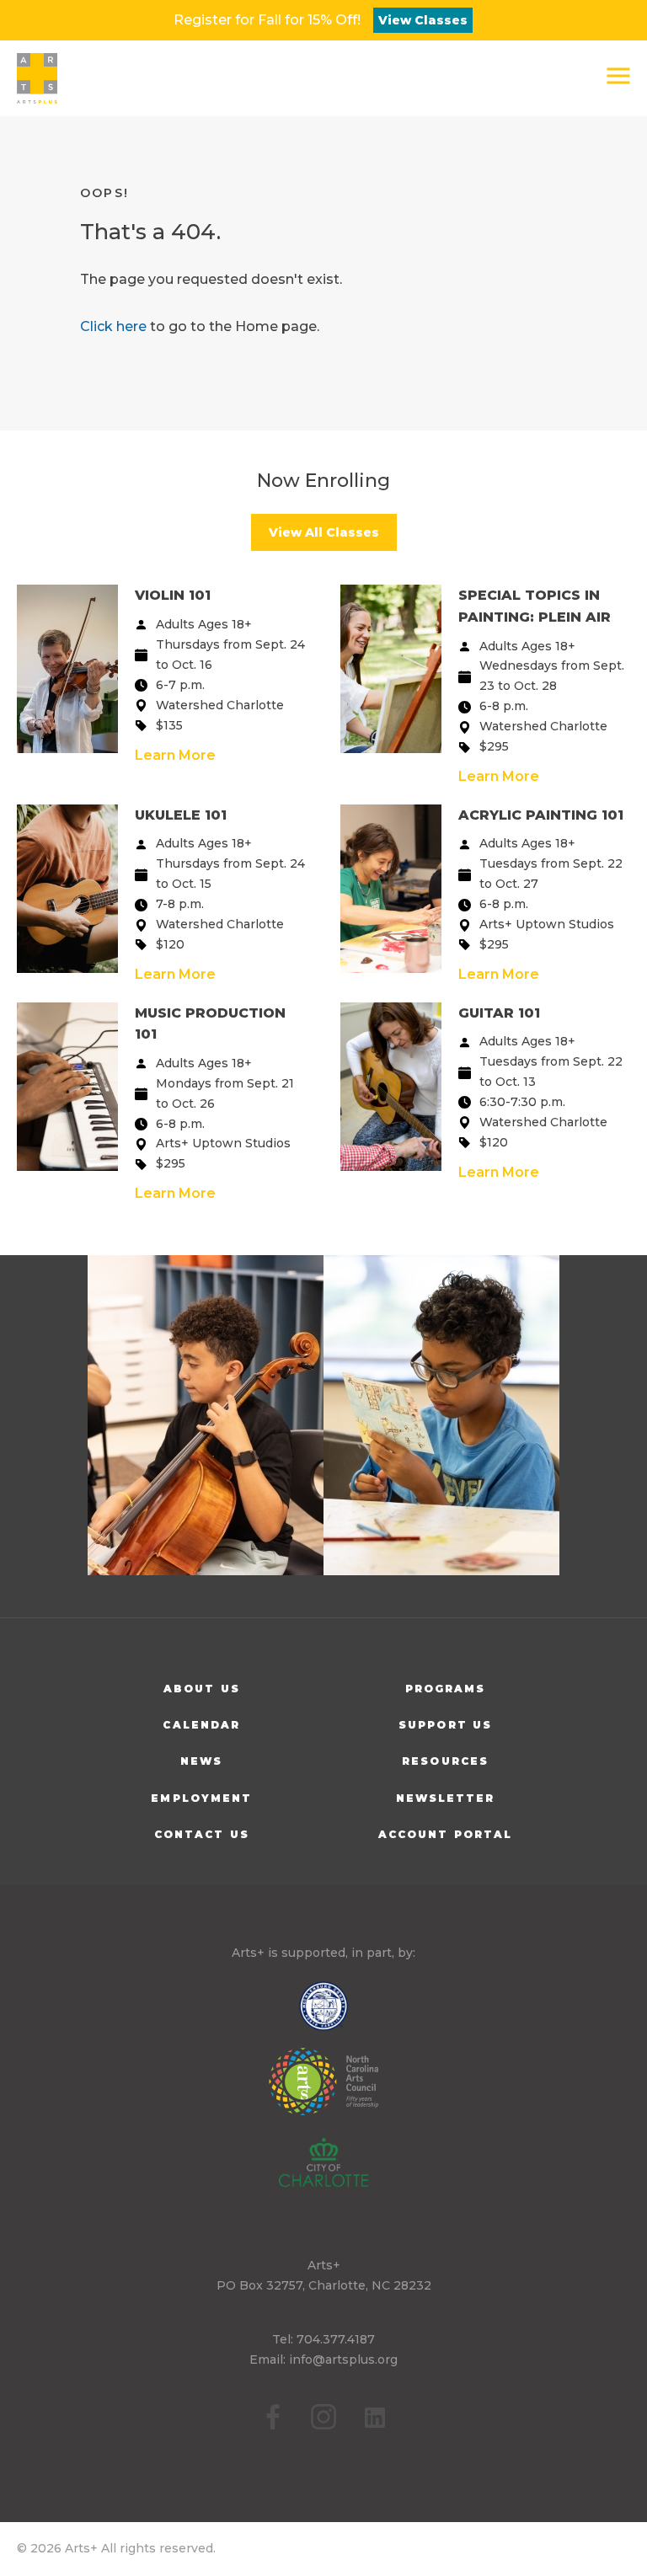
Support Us (445, 1725)
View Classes (423, 20)
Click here (113, 326)
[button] (618, 76)
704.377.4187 (336, 2339)
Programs (446, 1689)
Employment (201, 1798)
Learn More (175, 755)
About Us (202, 1689)
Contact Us (202, 1834)
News (201, 1761)
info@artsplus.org (343, 2360)
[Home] (37, 78)
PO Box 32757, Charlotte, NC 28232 (324, 2285)
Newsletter (446, 1798)
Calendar (201, 1725)
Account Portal (445, 1834)
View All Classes (324, 532)
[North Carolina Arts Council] (323, 2093)
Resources (445, 1761)
